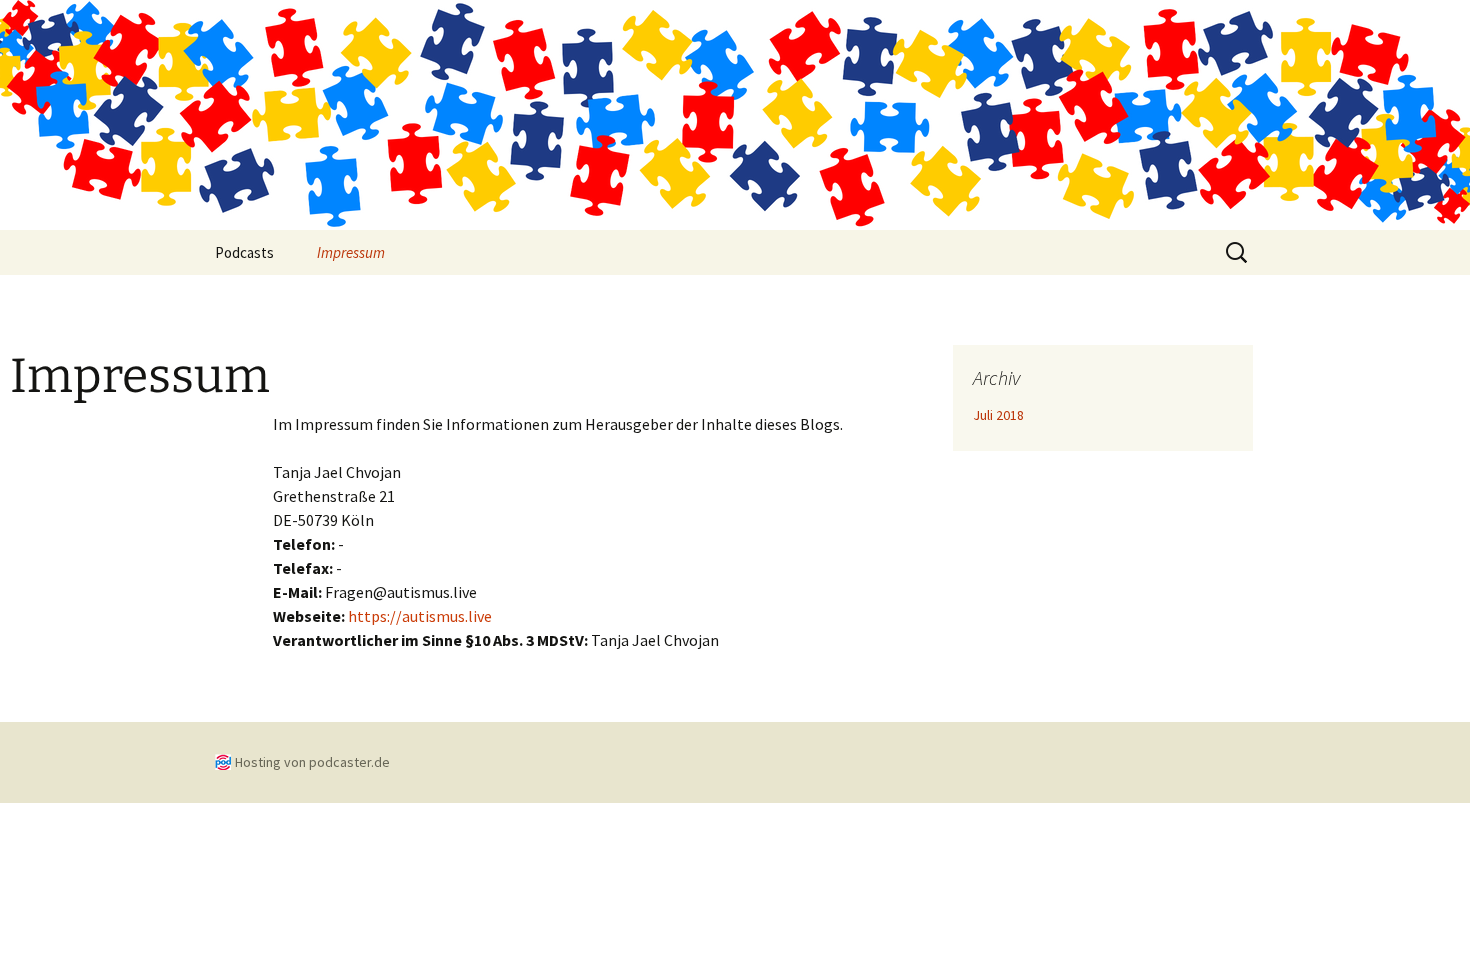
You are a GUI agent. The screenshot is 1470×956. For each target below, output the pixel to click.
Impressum (351, 252)
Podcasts (244, 252)
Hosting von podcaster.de (312, 762)
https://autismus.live (420, 616)
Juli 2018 (998, 415)
